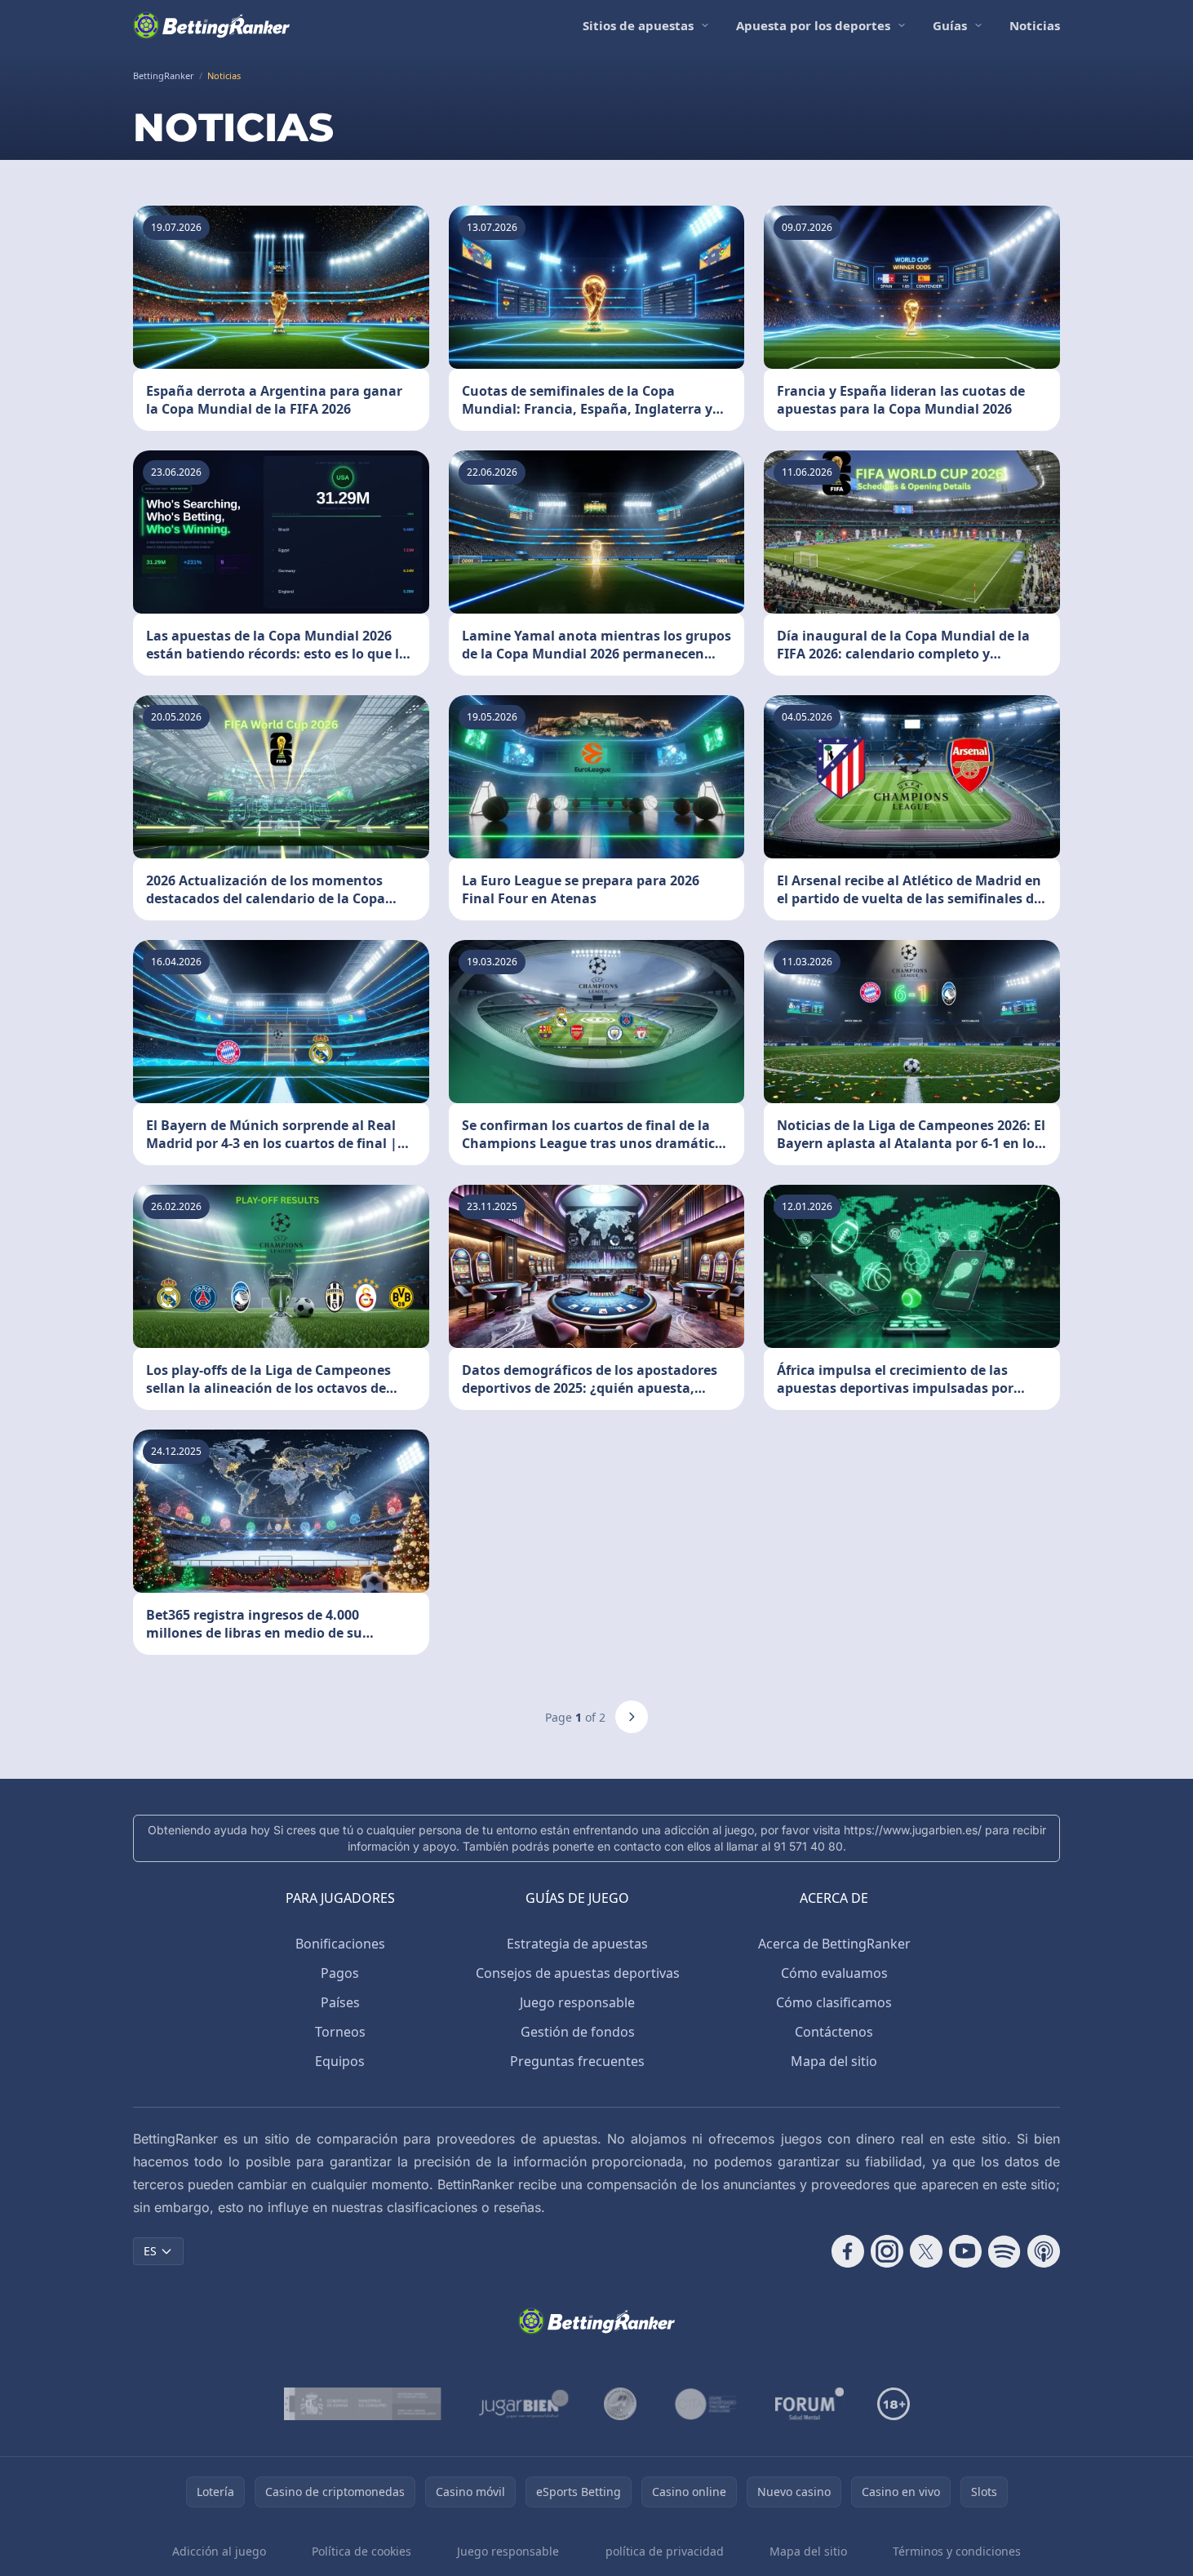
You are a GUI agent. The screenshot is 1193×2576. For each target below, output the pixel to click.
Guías (950, 25)
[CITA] (706, 2404)
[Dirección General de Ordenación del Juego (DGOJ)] (363, 2404)
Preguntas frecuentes (577, 2061)
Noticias (1035, 25)
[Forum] (810, 2404)
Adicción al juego (219, 2551)
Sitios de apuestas (638, 25)
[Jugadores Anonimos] (620, 2404)
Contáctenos (834, 2032)
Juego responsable (577, 2002)
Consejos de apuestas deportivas (578, 1973)
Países (340, 2002)
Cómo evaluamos (834, 1973)
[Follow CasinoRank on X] (926, 2251)
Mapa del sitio (834, 2061)
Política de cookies (361, 2551)
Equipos (340, 2061)
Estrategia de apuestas (577, 1944)
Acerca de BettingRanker (834, 1944)
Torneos (340, 2032)
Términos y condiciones (957, 2551)
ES (150, 2251)
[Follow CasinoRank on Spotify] (1005, 2251)
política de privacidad (665, 2551)
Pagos (340, 1973)
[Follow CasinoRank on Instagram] (887, 2251)
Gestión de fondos (578, 2032)
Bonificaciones (340, 1944)
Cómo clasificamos (834, 2002)
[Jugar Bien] (523, 2404)
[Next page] (632, 1717)
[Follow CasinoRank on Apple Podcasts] (1044, 2251)
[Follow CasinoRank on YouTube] (965, 2251)
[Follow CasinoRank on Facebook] (848, 2251)
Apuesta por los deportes (813, 25)
